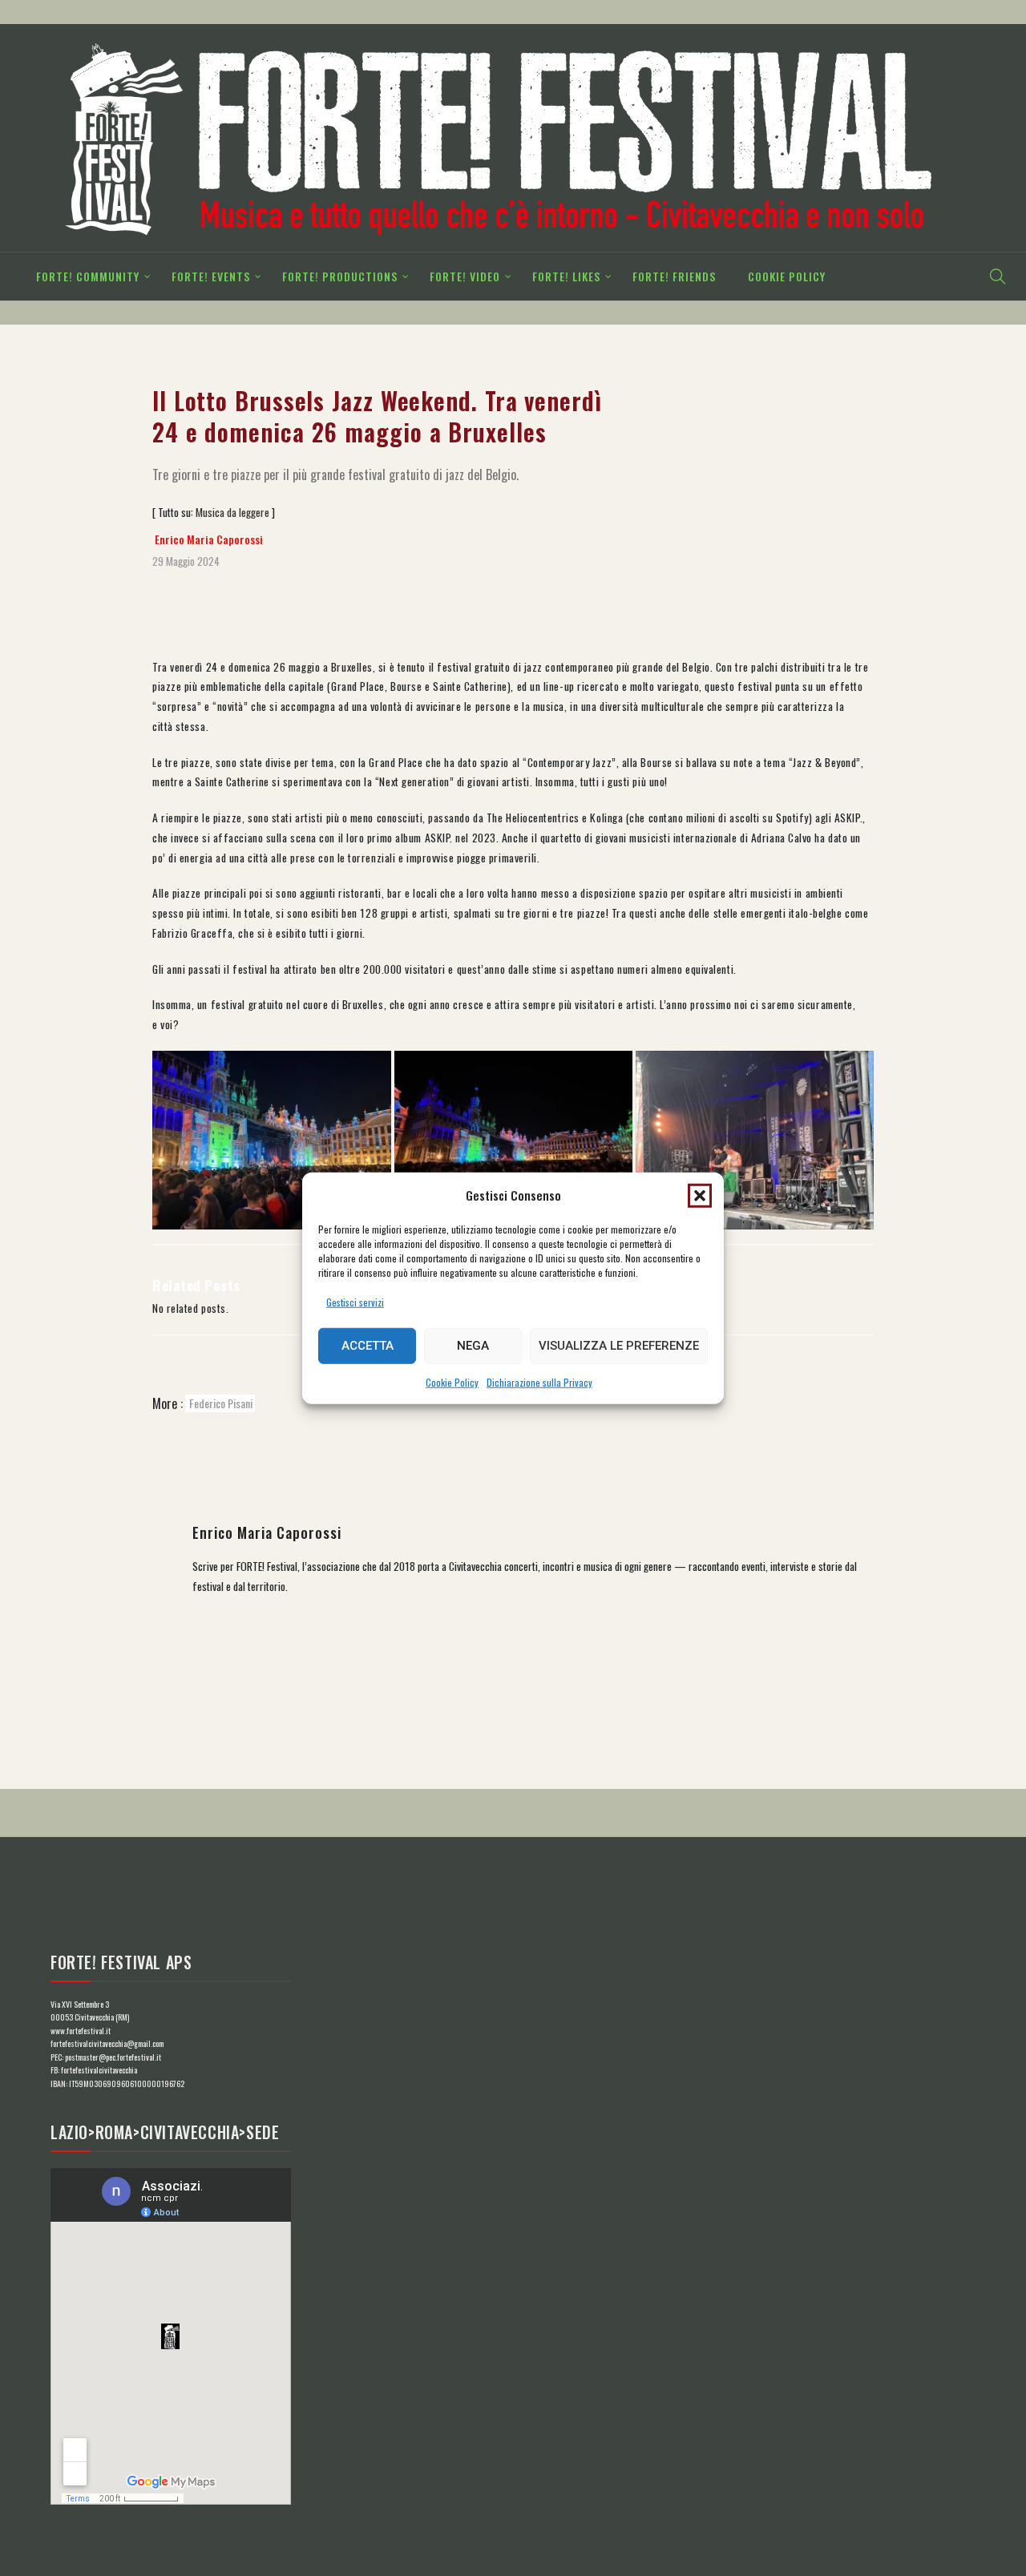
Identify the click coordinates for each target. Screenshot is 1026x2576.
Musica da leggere (232, 512)
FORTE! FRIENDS (674, 276)
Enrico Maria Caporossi (209, 539)
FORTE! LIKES (566, 276)
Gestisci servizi (355, 1302)
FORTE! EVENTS (211, 276)
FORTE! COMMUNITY (88, 276)
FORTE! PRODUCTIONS (340, 276)
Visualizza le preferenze (619, 1346)
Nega (473, 1346)
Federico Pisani (221, 1403)
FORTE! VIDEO (465, 276)
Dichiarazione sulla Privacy (539, 1382)
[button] (700, 1195)
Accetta (368, 1346)
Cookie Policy (452, 1382)
